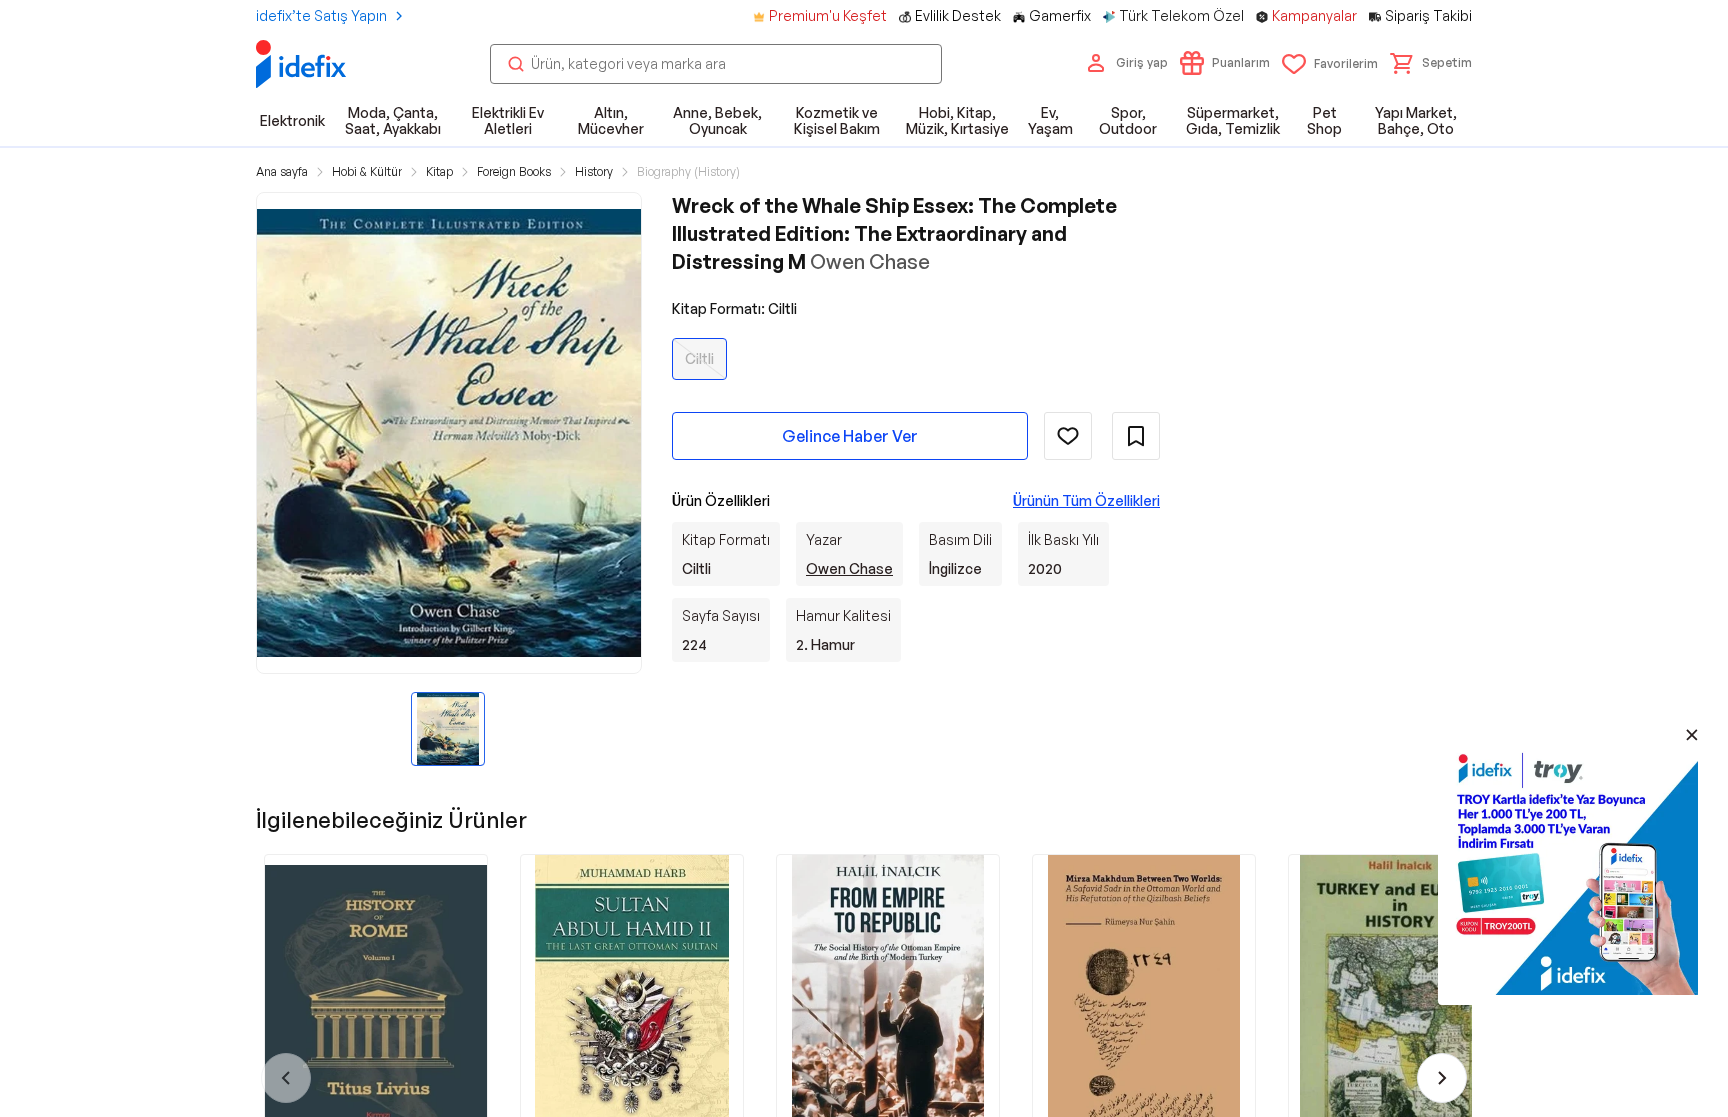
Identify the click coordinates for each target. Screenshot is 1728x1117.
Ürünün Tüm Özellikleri (1086, 500)
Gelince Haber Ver (850, 436)
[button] (1431, 63)
